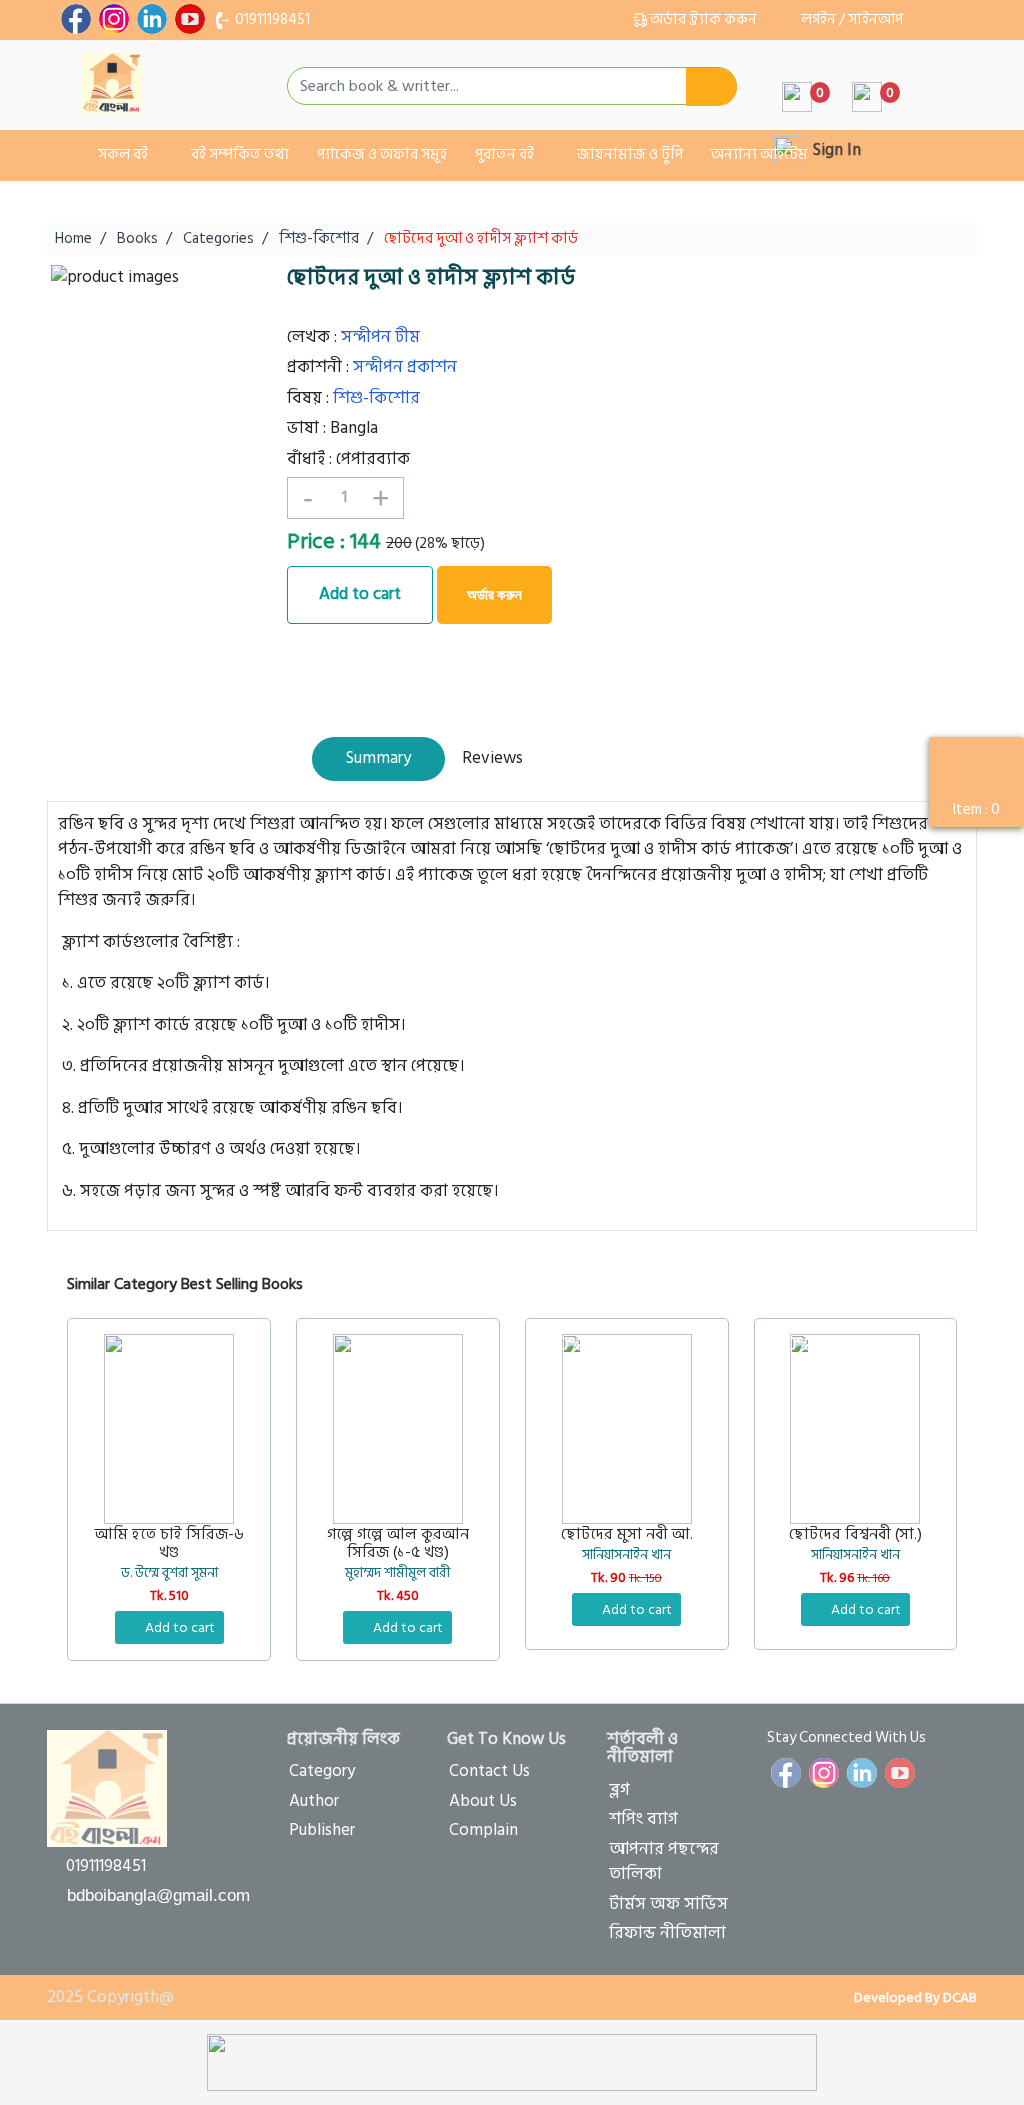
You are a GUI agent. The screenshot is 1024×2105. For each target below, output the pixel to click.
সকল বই (123, 154)
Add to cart (360, 594)
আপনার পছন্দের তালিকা (664, 1862)
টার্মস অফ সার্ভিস (668, 1904)
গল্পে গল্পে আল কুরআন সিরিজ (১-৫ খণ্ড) (398, 1543)
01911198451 (271, 19)
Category (322, 1771)
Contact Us (489, 1771)
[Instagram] (114, 19)
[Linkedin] (152, 19)
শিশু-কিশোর (319, 238)
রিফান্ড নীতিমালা (667, 1933)
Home (73, 238)
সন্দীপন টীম (380, 337)
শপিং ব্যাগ (643, 1819)
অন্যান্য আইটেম (759, 154)
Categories (218, 238)
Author (314, 1801)
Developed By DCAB (914, 1997)
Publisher (322, 1830)
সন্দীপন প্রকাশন (405, 367)
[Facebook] (76, 19)
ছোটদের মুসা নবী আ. (627, 1534)
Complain (483, 1830)
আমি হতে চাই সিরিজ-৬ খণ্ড (169, 1543)
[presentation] (905, 1274)
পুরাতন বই (506, 154)
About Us (483, 1801)
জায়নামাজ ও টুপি (630, 154)
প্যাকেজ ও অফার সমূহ (382, 154)
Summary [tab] (378, 758)
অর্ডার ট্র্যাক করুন (703, 19)
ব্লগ (619, 1790)
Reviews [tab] (492, 758)
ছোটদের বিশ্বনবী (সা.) (855, 1534)
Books (137, 238)
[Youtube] (190, 19)
